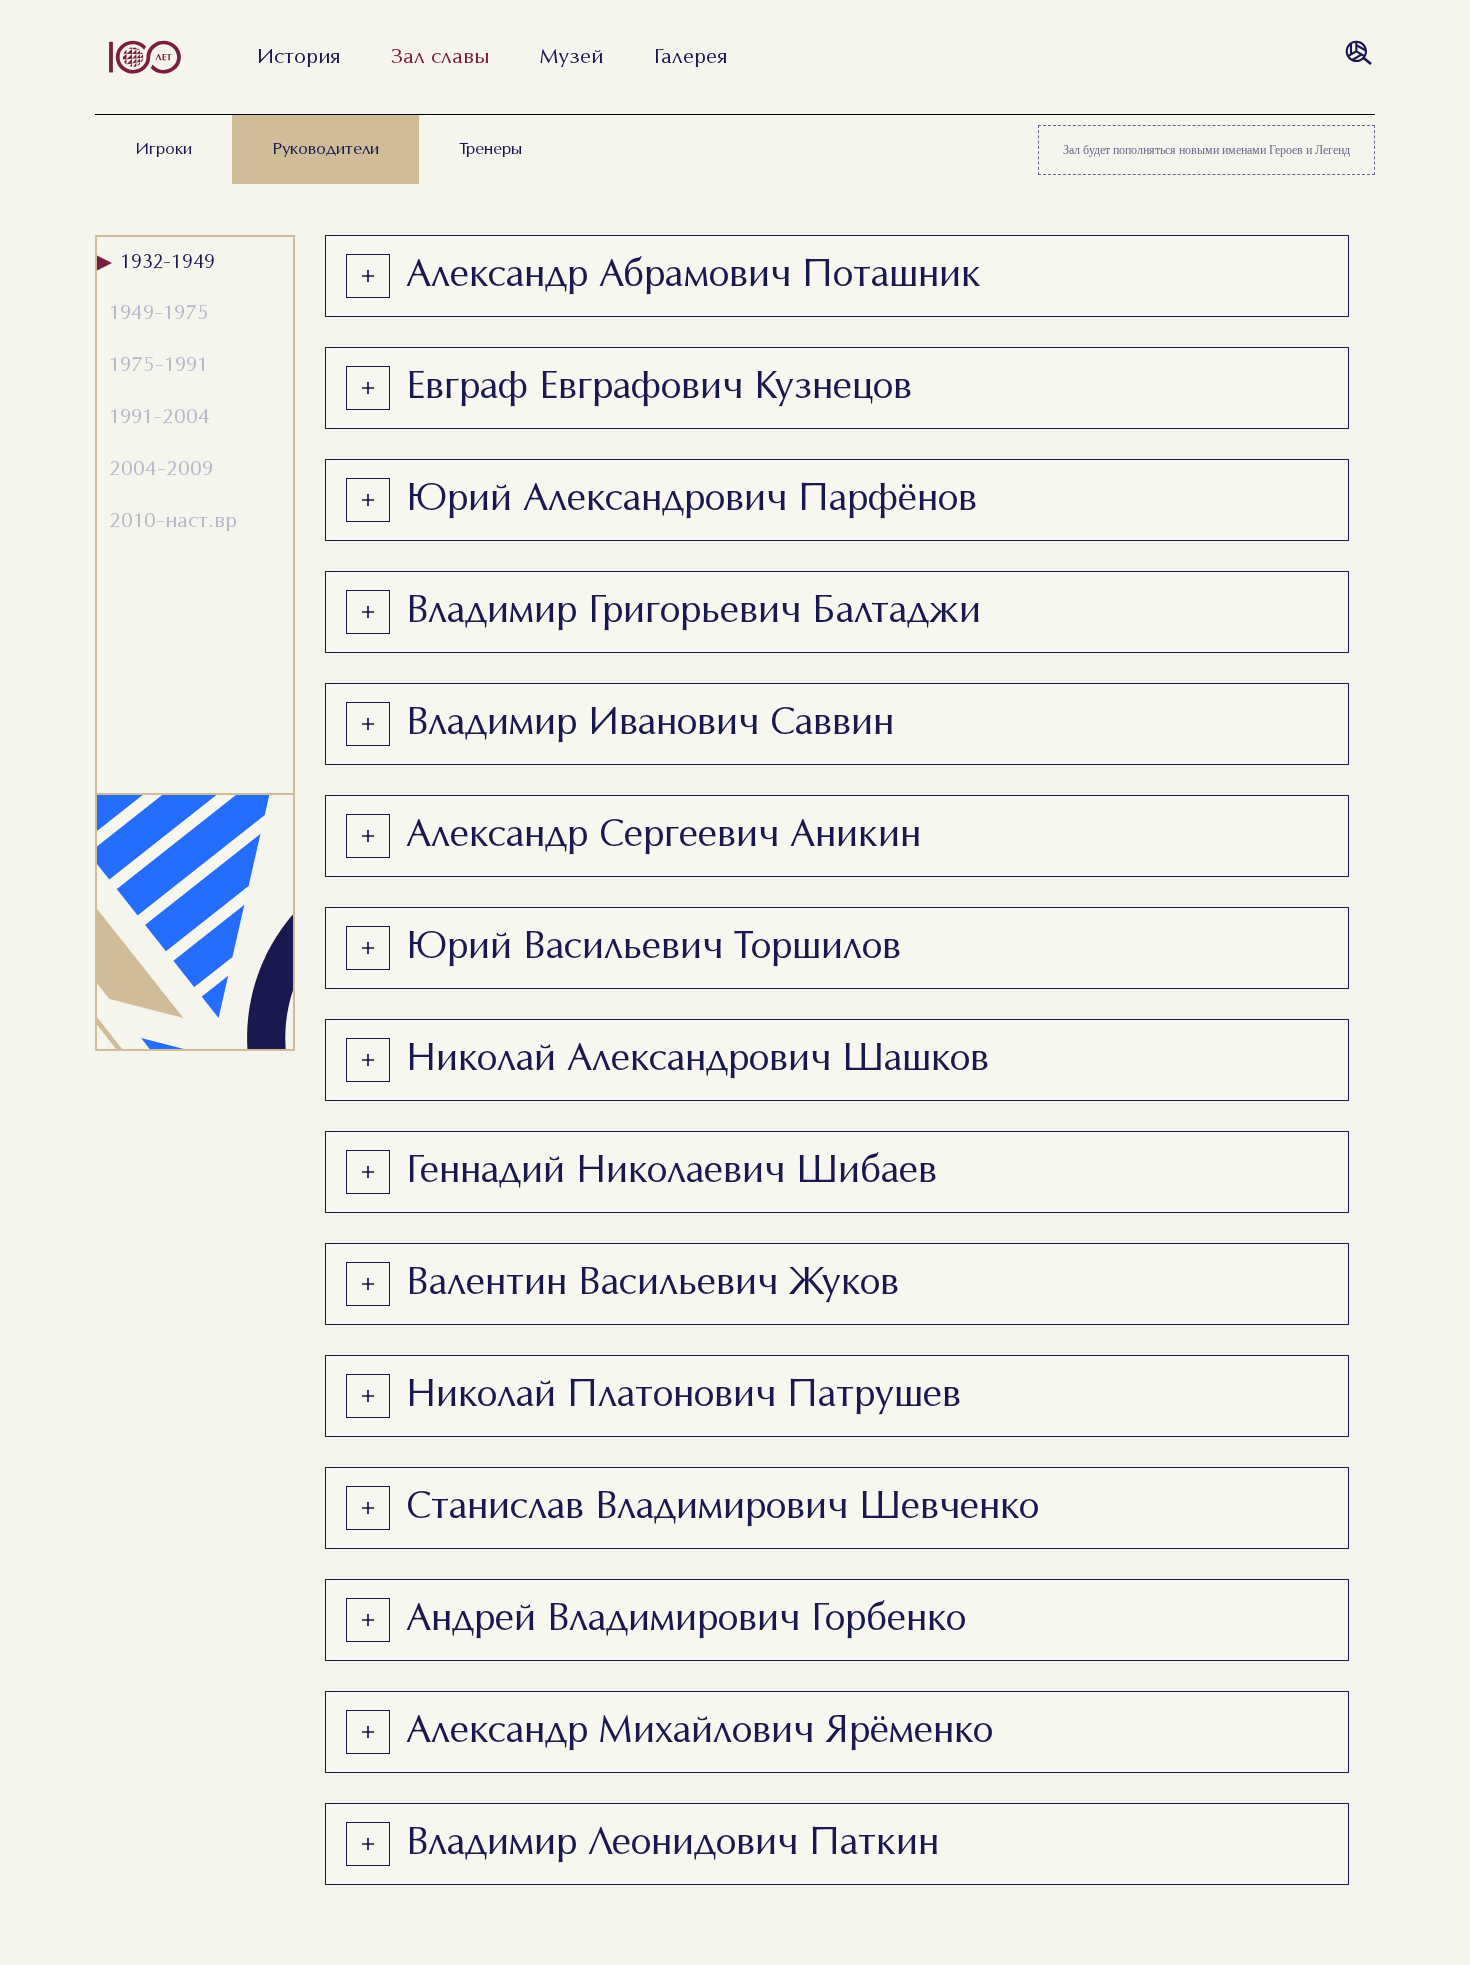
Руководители (325, 149)
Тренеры (490, 149)
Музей (571, 57)
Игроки (163, 149)
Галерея (690, 57)
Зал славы (440, 57)
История (298, 57)
